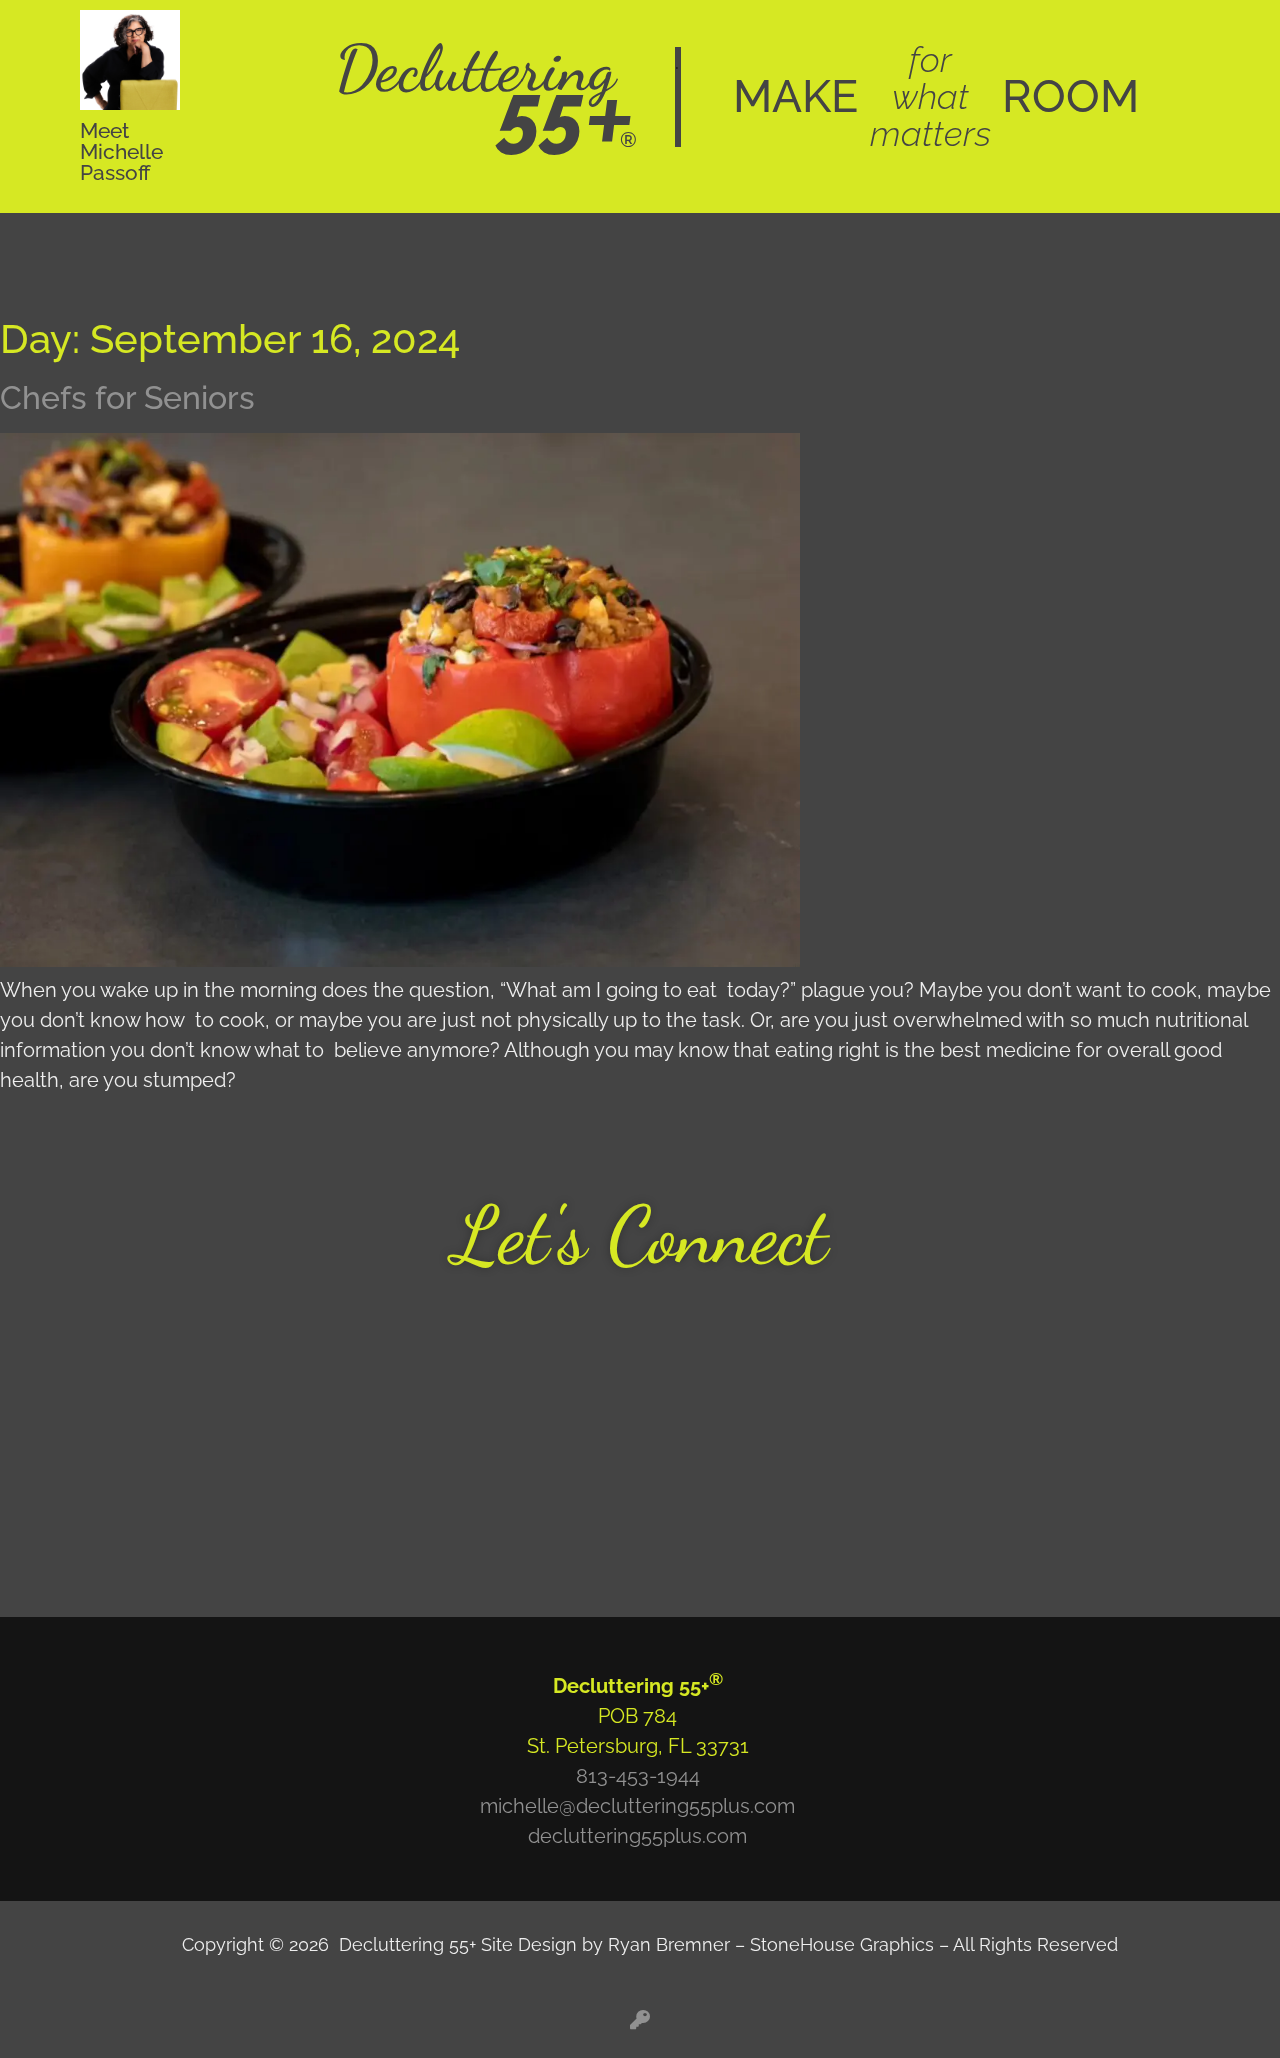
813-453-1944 (638, 1776)
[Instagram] (165, 1436)
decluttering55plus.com (637, 1836)
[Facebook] (165, 1378)
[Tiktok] (165, 1494)
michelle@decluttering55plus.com (637, 1806)
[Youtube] (165, 1320)
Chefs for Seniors (127, 397)
